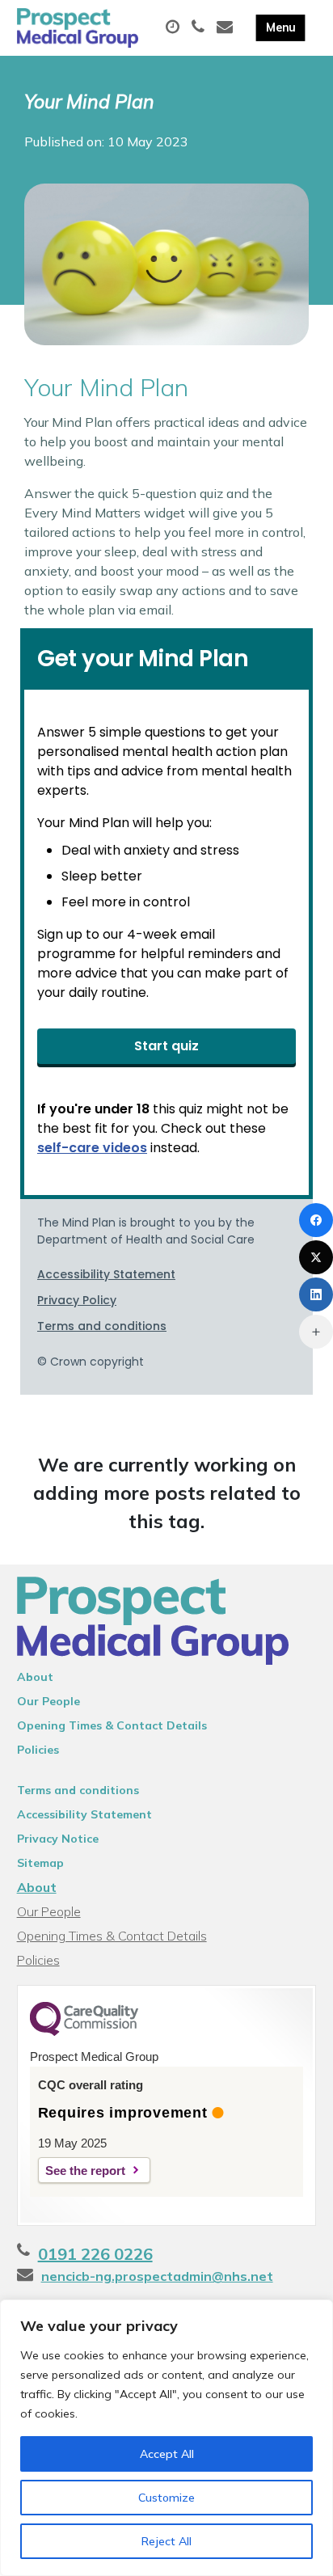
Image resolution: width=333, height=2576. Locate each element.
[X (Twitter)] (316, 1257)
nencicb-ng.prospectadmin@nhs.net (157, 2276)
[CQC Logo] (84, 2032)
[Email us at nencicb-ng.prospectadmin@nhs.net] (227, 27)
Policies (38, 1750)
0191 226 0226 (95, 2254)
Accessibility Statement (84, 1814)
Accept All (167, 2454)
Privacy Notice (58, 1839)
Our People (48, 1701)
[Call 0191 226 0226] (200, 27)
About (35, 1677)
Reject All (166, 2541)
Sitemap (40, 1863)
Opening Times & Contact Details (112, 1725)
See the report (85, 2171)
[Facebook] (316, 1220)
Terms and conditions (78, 1790)
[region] (166, 2438)
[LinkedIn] (316, 1294)
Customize (166, 2498)
